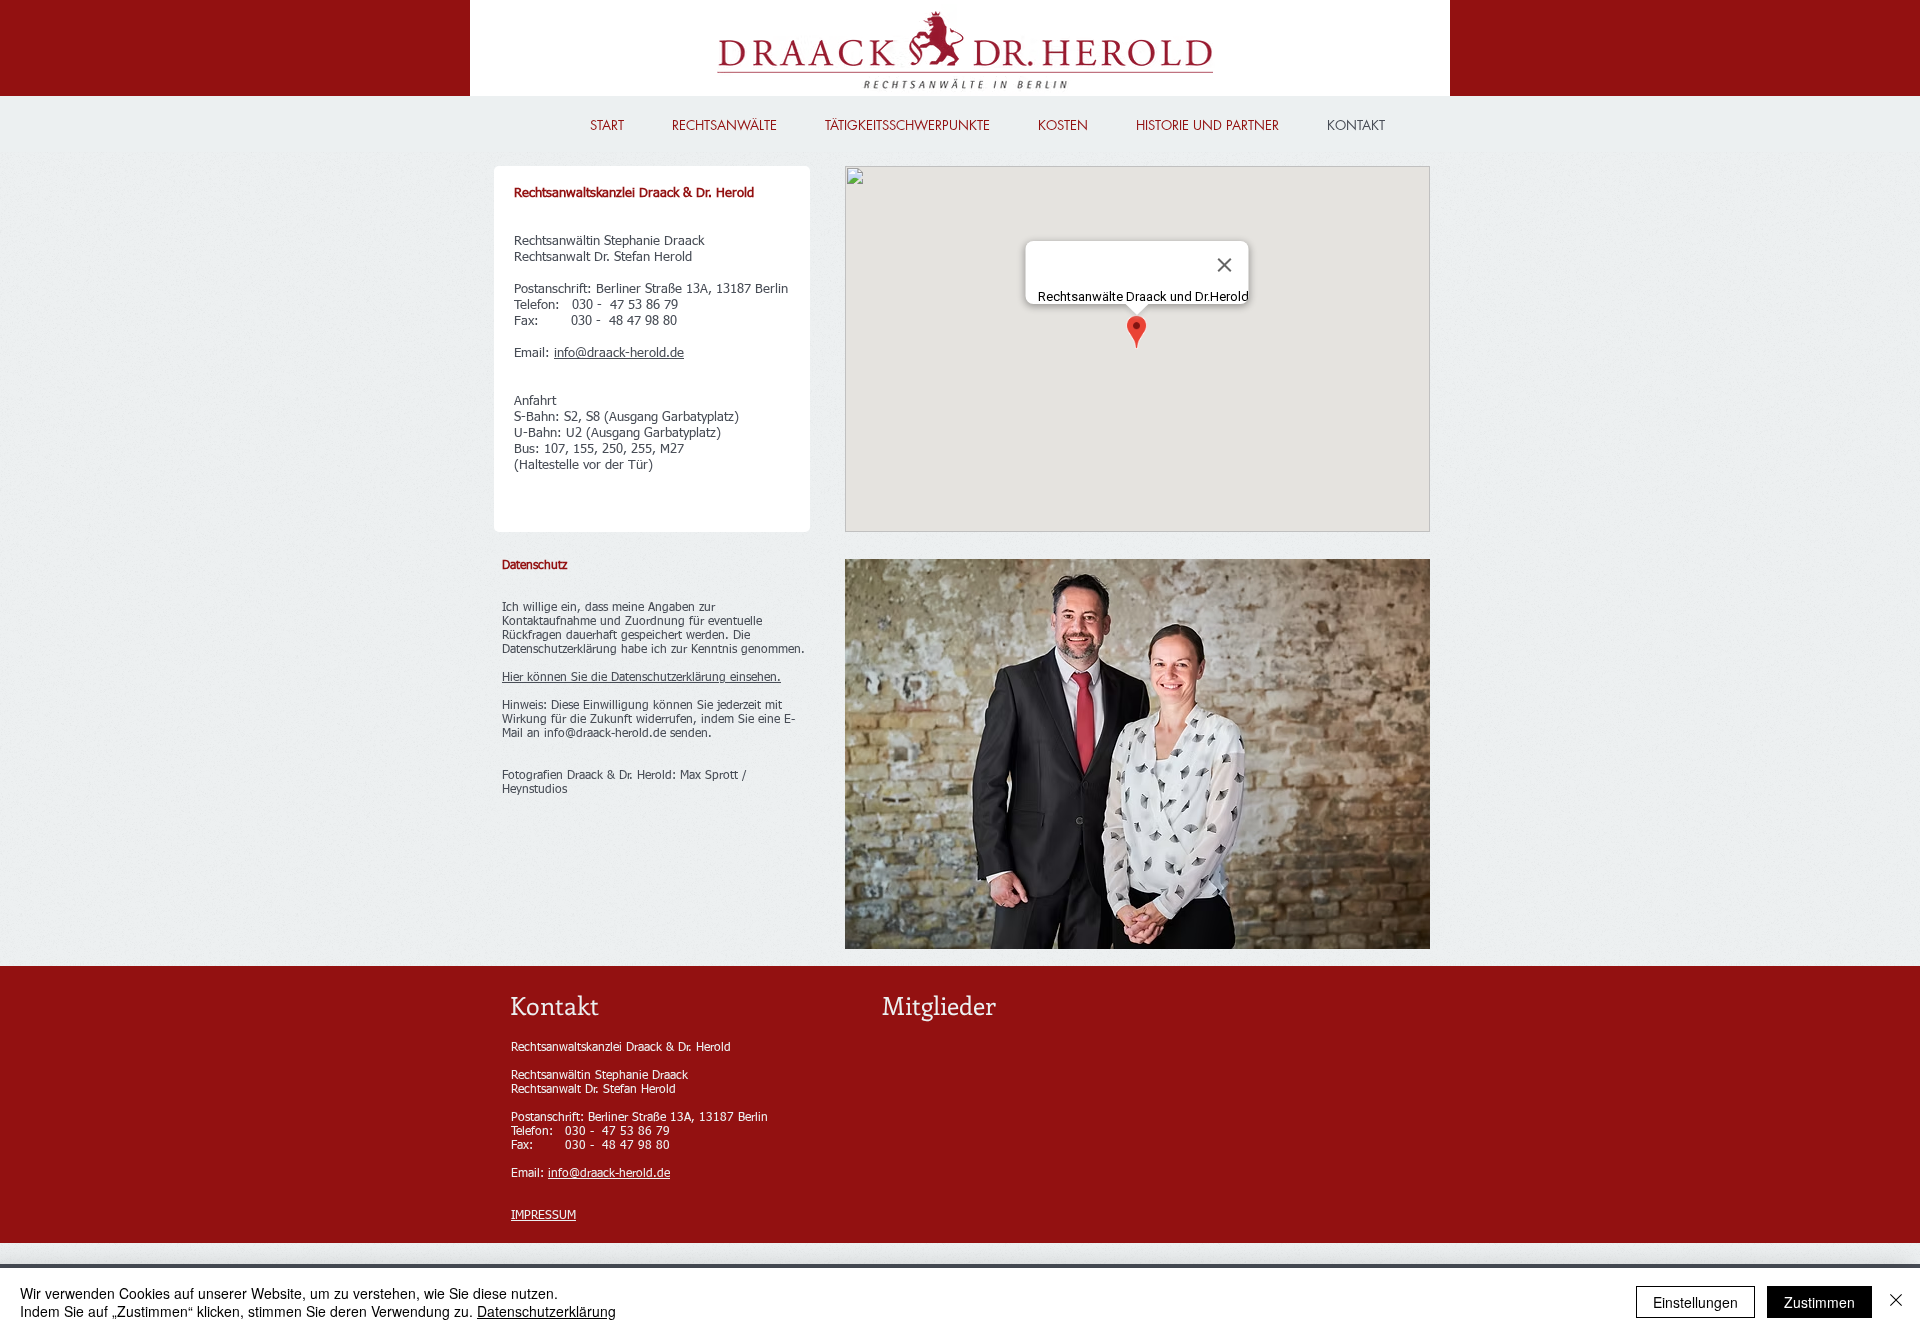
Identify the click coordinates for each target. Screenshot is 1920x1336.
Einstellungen (1695, 1302)
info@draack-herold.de (619, 353)
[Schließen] (1896, 1302)
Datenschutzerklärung (546, 1311)
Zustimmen (1819, 1302)
